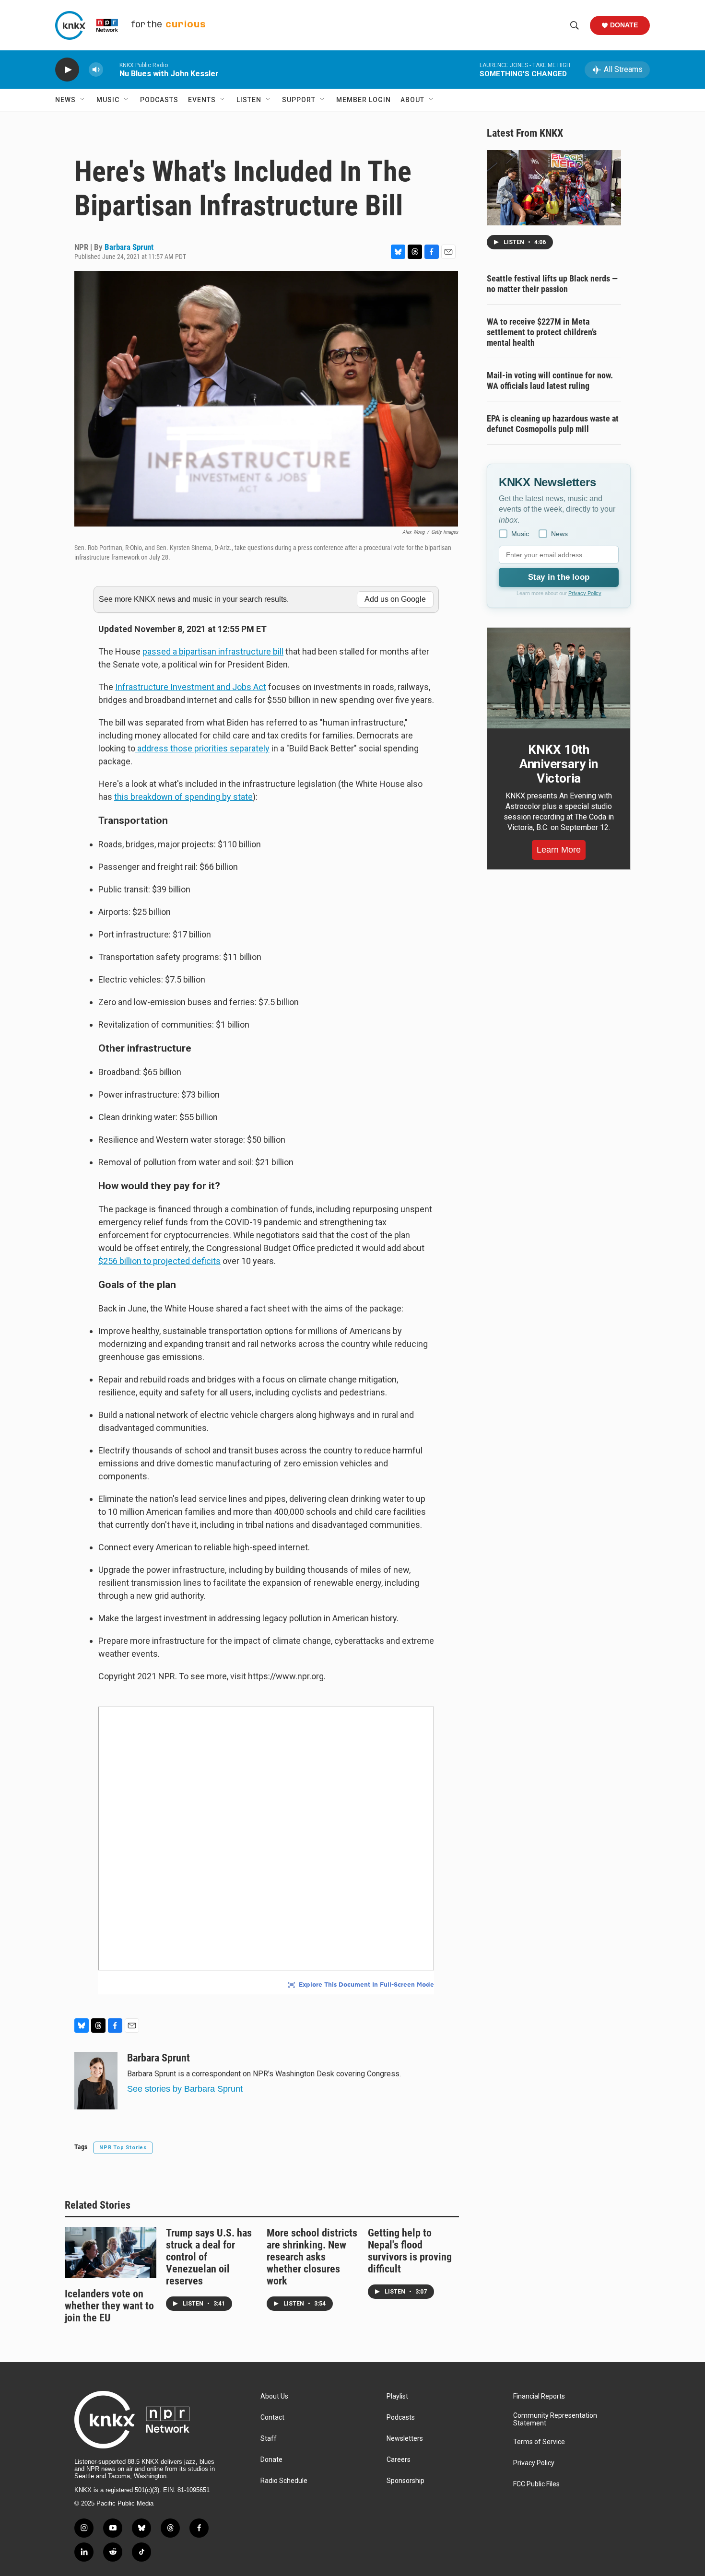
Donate (624, 25)
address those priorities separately (202, 748)
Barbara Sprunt (129, 247)
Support (299, 100)
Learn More (559, 850)
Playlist (397, 2396)
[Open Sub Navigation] (83, 100)
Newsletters (405, 2439)
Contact (272, 2418)
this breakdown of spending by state (183, 797)
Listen (249, 100)
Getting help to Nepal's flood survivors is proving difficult (410, 2251)
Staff (269, 2439)
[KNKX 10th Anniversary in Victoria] (559, 678)
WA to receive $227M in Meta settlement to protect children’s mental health (542, 332)
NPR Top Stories (123, 2148)
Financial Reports (539, 2396)
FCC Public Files (536, 2484)
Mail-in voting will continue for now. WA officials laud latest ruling (550, 381)
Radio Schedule (284, 2481)
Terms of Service (539, 2442)
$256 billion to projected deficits (159, 1261)
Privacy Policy (585, 593)
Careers (399, 2460)
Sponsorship (405, 2481)
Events (202, 100)
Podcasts (159, 100)
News (65, 100)
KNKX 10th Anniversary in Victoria (559, 764)
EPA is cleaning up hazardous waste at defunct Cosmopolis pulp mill (553, 424)
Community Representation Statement (555, 2419)
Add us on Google (395, 599)
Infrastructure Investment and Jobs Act (191, 687)
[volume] (96, 70)
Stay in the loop (559, 577)
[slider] (111, 69)
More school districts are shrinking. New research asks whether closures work (312, 2257)
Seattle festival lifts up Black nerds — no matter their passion (552, 284)
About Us (274, 2396)
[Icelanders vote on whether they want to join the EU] (111, 2252)
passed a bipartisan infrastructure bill (213, 651)
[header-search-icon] (575, 25)
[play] (67, 70)
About (412, 100)
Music (108, 100)
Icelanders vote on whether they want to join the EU (109, 2306)
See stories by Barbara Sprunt (185, 2089)
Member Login (364, 100)
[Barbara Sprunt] (96, 2081)
